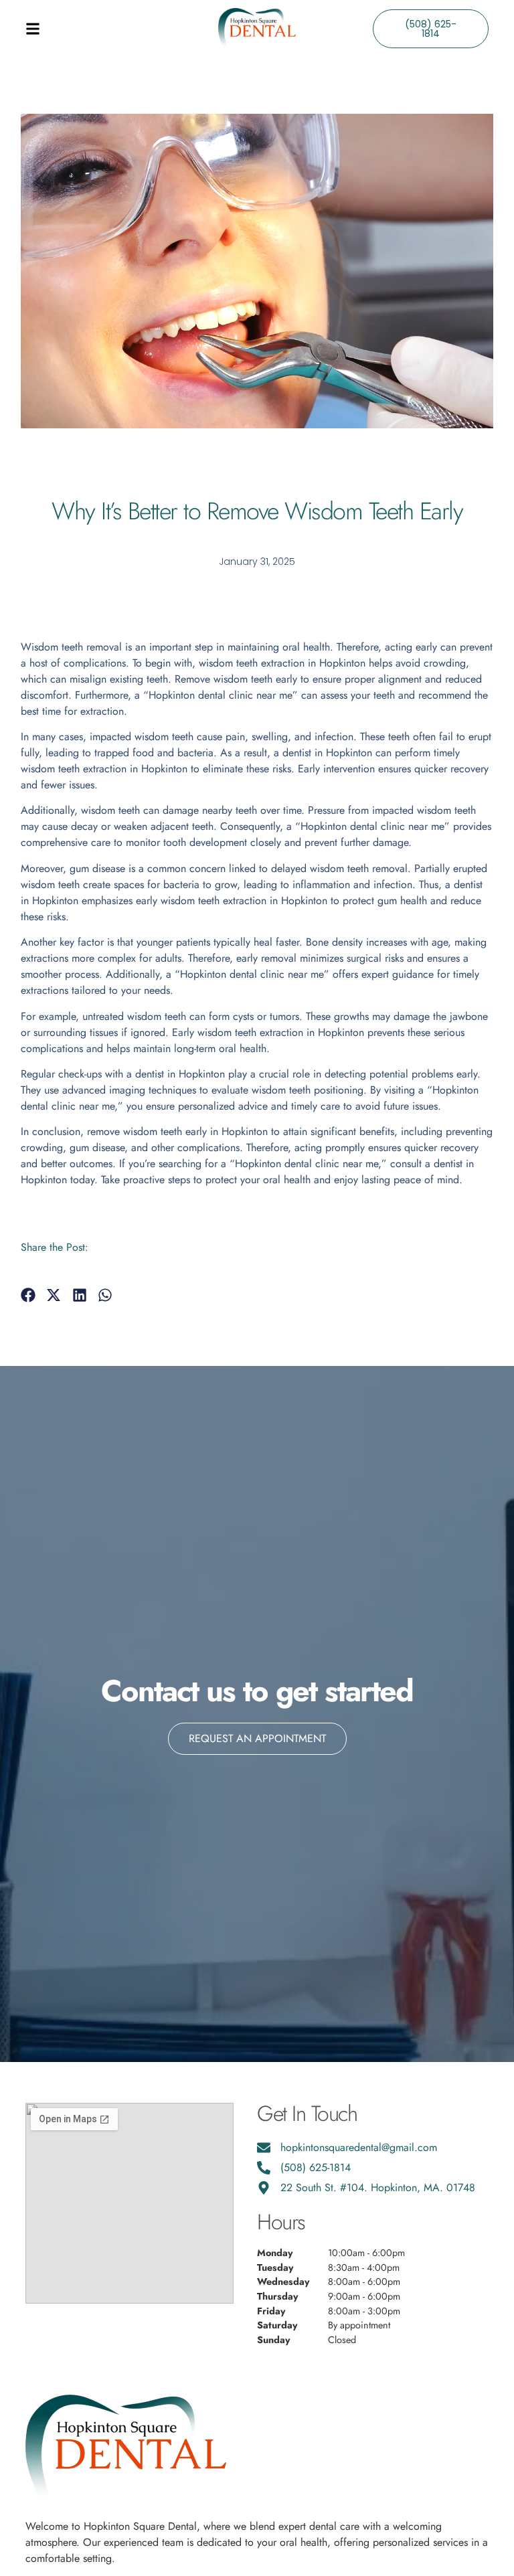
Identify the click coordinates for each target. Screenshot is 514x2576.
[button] (28, 1295)
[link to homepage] (257, 28)
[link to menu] (83, 29)
